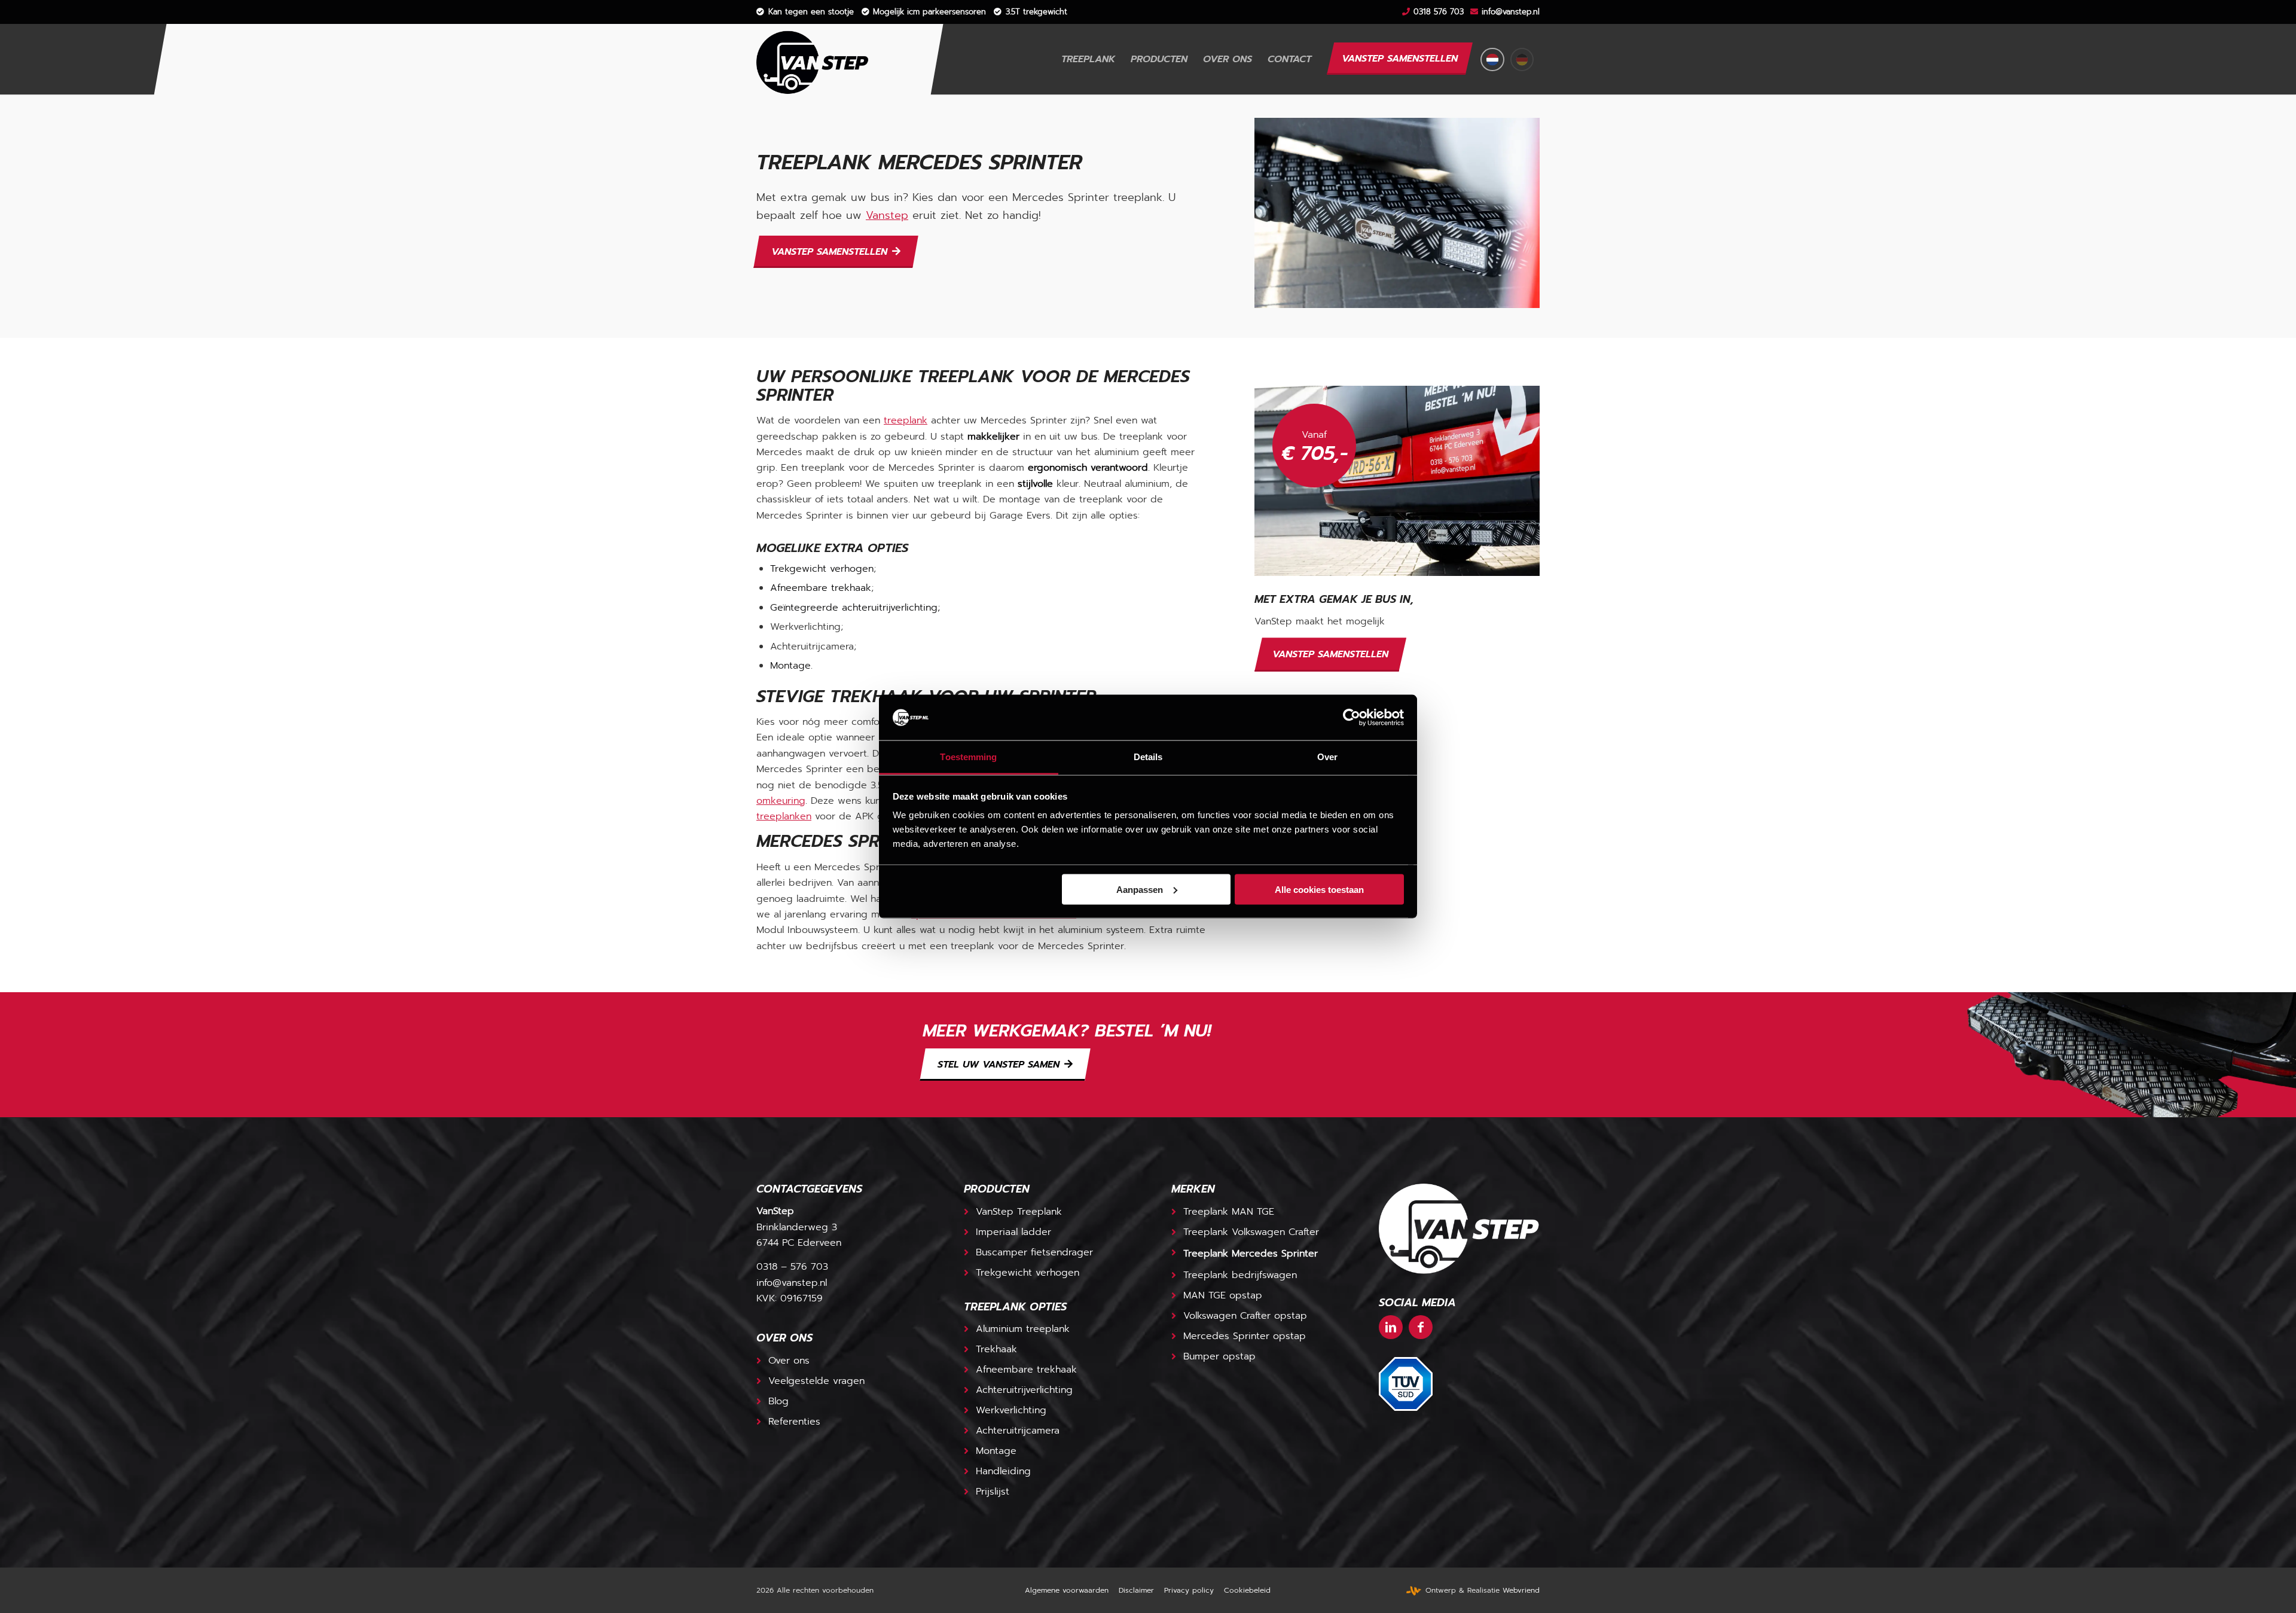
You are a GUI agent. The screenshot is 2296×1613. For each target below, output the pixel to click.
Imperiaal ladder (1013, 1232)
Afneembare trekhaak (821, 588)
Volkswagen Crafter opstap (1245, 1316)
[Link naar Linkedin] (1391, 1327)
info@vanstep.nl (1511, 12)
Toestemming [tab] (968, 757)
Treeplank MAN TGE (1229, 1212)
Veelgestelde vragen (816, 1381)
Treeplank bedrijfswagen (1240, 1275)
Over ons (789, 1361)
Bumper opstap (1219, 1356)
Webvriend (1521, 1590)
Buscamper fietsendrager (1034, 1252)
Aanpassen (1140, 889)
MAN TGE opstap (1223, 1295)
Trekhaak (996, 1349)
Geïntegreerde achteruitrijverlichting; (855, 608)
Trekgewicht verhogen (822, 569)
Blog (778, 1401)
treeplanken (784, 816)
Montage (790, 666)
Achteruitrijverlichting (1024, 1390)
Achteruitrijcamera (1018, 1431)
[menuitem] (805, 12)
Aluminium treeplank (1023, 1329)
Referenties (794, 1422)
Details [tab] (1148, 757)
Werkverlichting (1011, 1410)
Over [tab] (1327, 757)
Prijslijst (993, 1492)
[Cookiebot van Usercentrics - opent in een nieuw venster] (1352, 717)
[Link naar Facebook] (1421, 1327)
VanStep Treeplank (1019, 1212)
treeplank (906, 420)
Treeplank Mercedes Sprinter (1251, 1254)
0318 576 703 (1439, 12)
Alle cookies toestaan (1319, 889)
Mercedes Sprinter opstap (1245, 1336)
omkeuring (781, 801)
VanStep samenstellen (1330, 654)
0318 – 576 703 (792, 1267)
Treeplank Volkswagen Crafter (1251, 1232)
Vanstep (887, 215)
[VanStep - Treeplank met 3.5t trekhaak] (813, 59)
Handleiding (1003, 1471)
